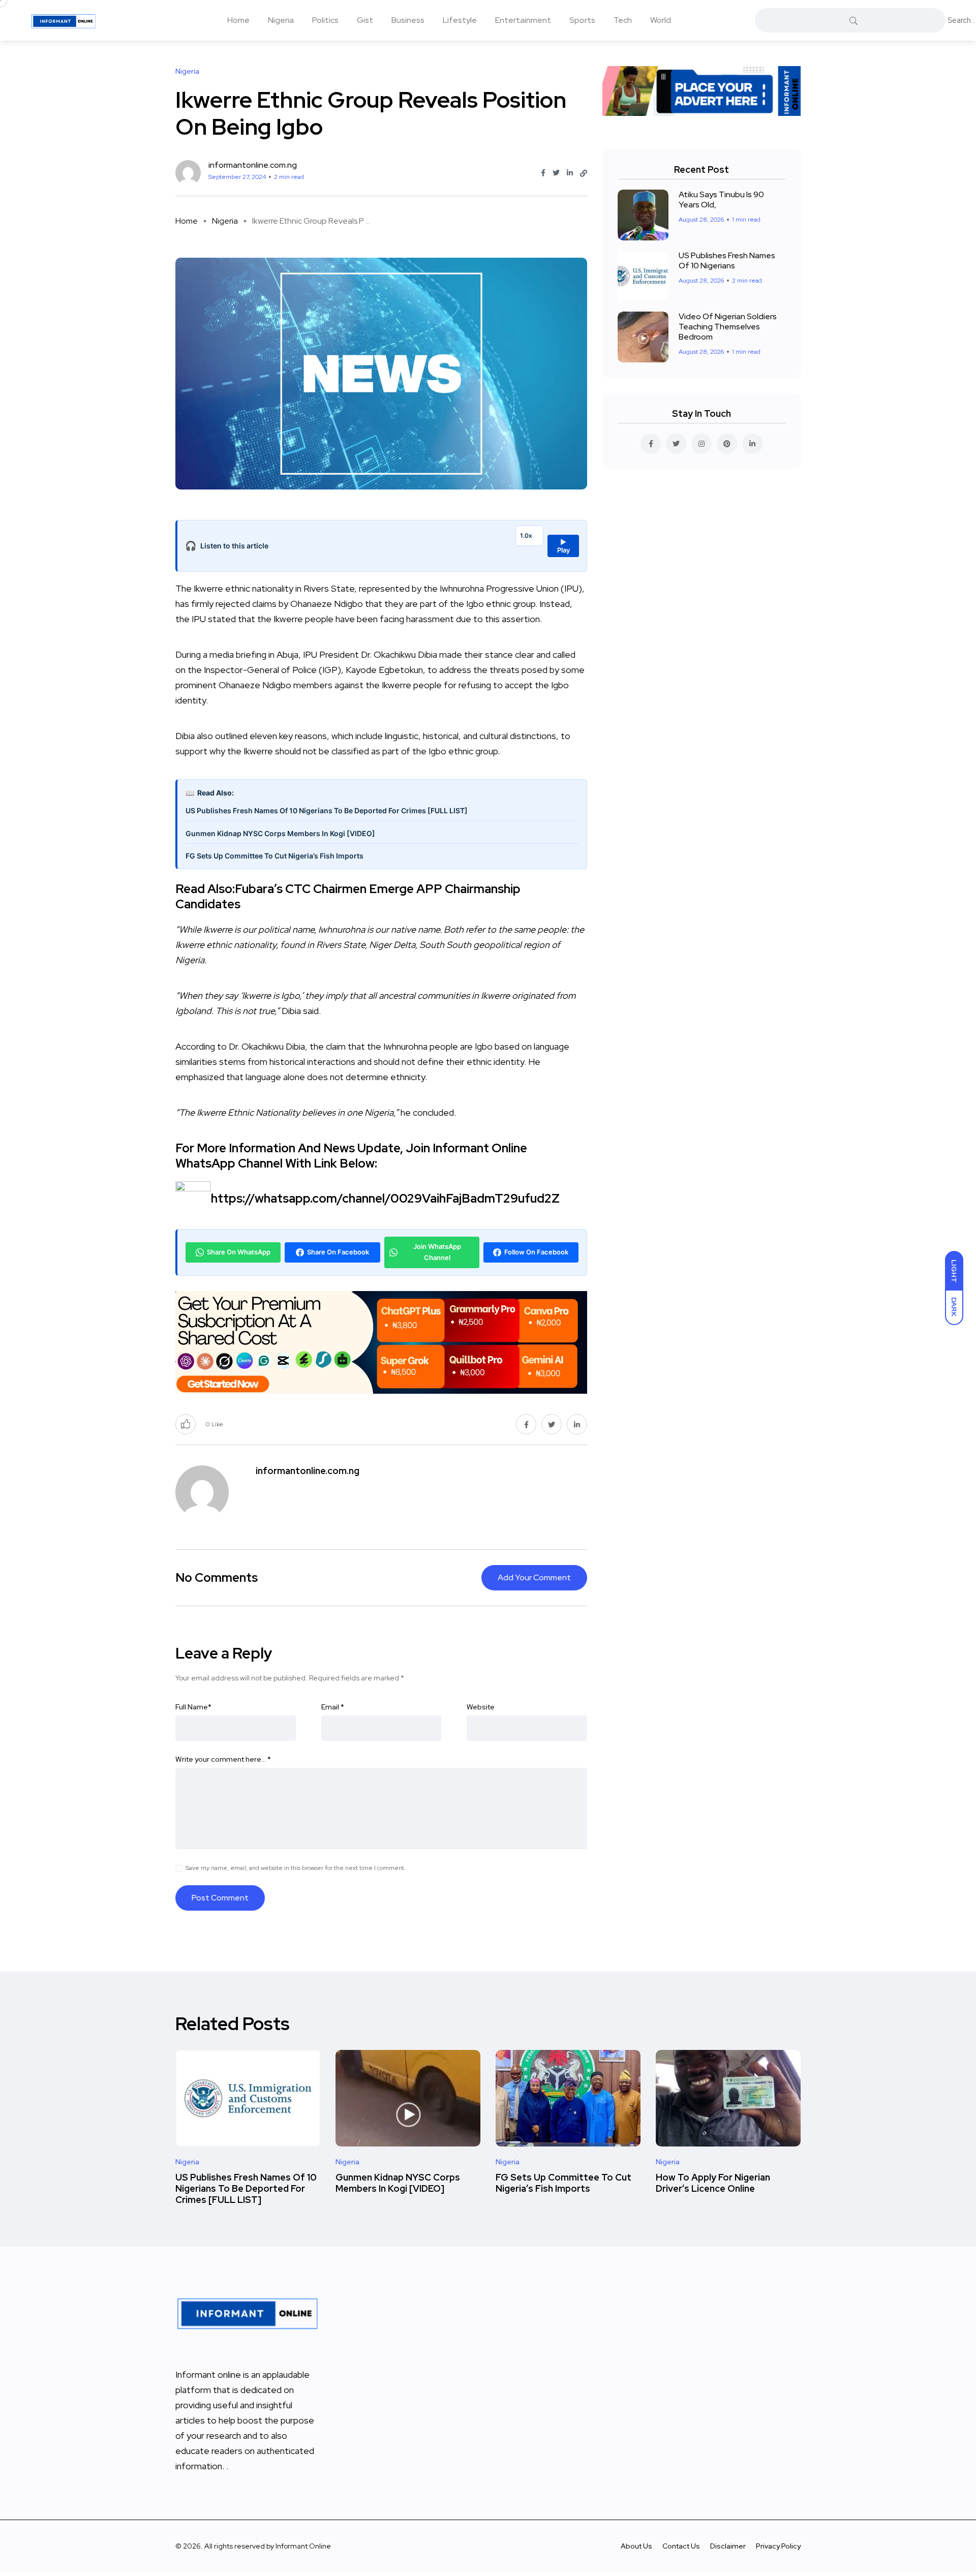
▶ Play (563, 546)
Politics (325, 20)
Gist (365, 20)
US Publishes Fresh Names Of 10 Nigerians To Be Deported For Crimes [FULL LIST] (327, 810)
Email (333, 1707)
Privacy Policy (778, 2546)
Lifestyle (460, 20)
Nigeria (281, 20)
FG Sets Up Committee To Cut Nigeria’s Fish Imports (274, 856)
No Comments (217, 1577)
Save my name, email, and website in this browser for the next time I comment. (296, 1868)
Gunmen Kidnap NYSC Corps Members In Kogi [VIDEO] (280, 833)
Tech (623, 20)
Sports (582, 20)
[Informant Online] (64, 20)
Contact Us (681, 2546)
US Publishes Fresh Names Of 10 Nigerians (727, 260)
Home (238, 20)
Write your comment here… (223, 1759)
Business (408, 20)
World (661, 20)
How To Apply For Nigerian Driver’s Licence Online (713, 2183)
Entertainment (523, 20)
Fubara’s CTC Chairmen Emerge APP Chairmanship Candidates (348, 896)
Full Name (193, 1707)
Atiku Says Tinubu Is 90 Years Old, (721, 200)
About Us (636, 2546)
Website (481, 1707)
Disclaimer (728, 2546)
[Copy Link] (584, 173)
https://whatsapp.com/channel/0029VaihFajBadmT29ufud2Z (385, 1198)
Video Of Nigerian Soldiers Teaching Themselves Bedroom (728, 327)
